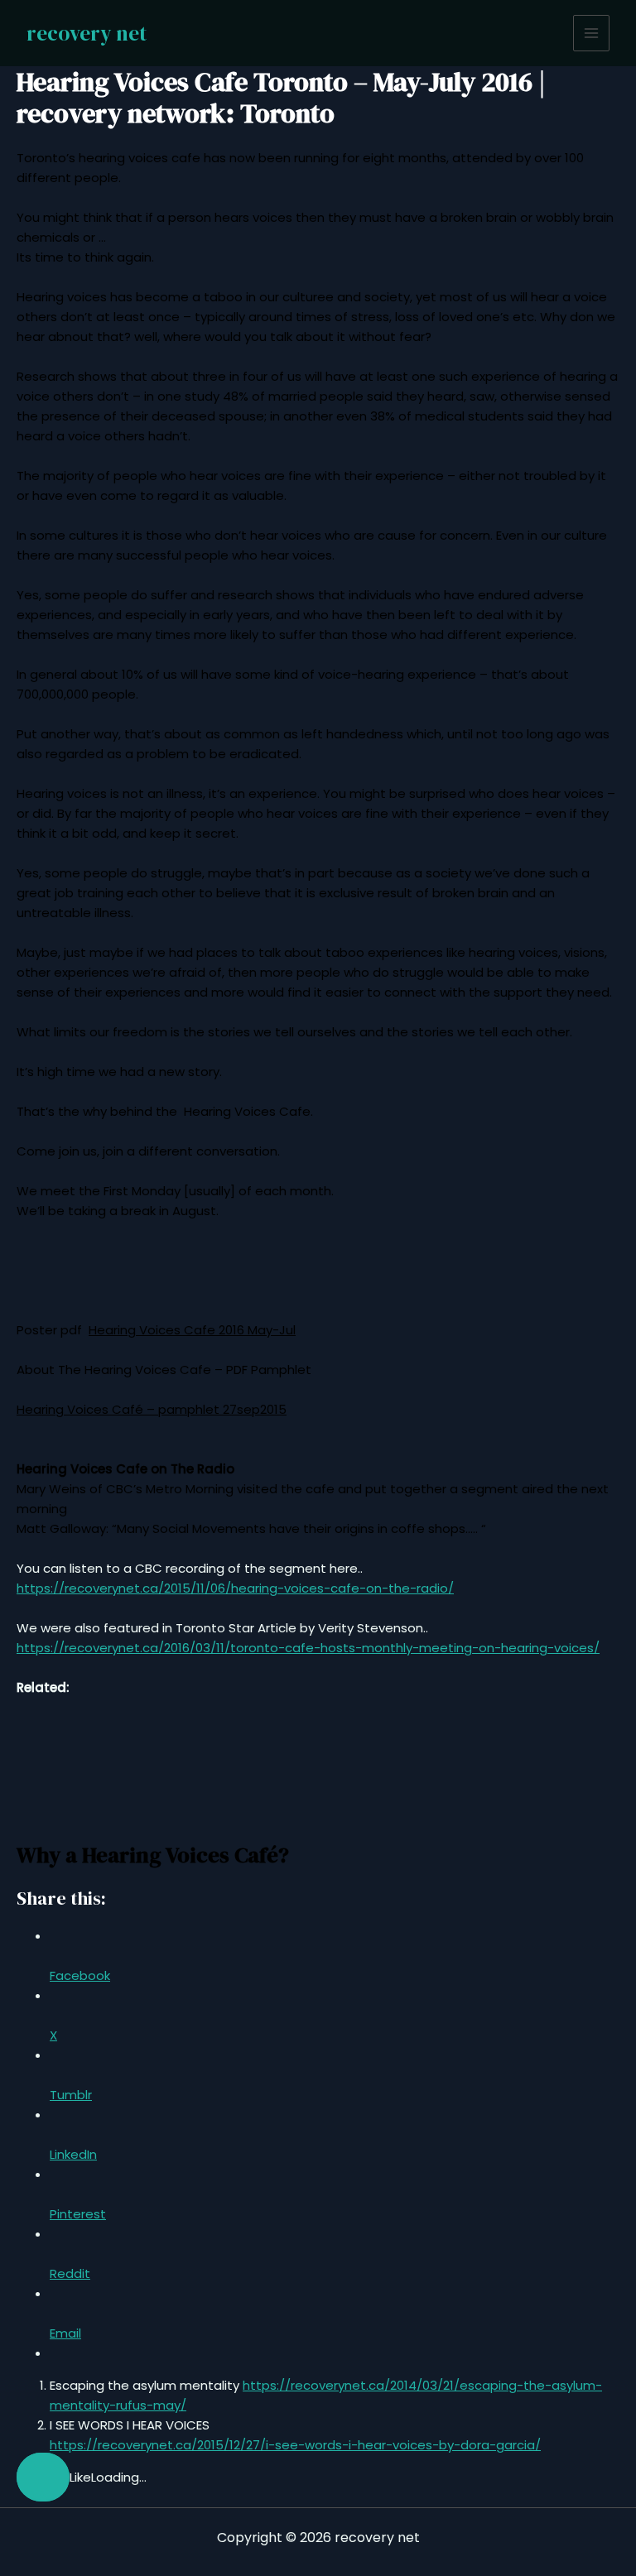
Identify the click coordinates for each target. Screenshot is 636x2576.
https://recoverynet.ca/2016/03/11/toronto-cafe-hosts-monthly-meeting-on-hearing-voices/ (308, 1648)
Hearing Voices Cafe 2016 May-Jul (192, 1330)
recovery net (87, 33)
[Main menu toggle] (592, 34)
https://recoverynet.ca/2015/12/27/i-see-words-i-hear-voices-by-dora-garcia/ (295, 2445)
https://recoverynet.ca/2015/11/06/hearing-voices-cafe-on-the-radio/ (235, 1588)
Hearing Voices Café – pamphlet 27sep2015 (152, 1409)
